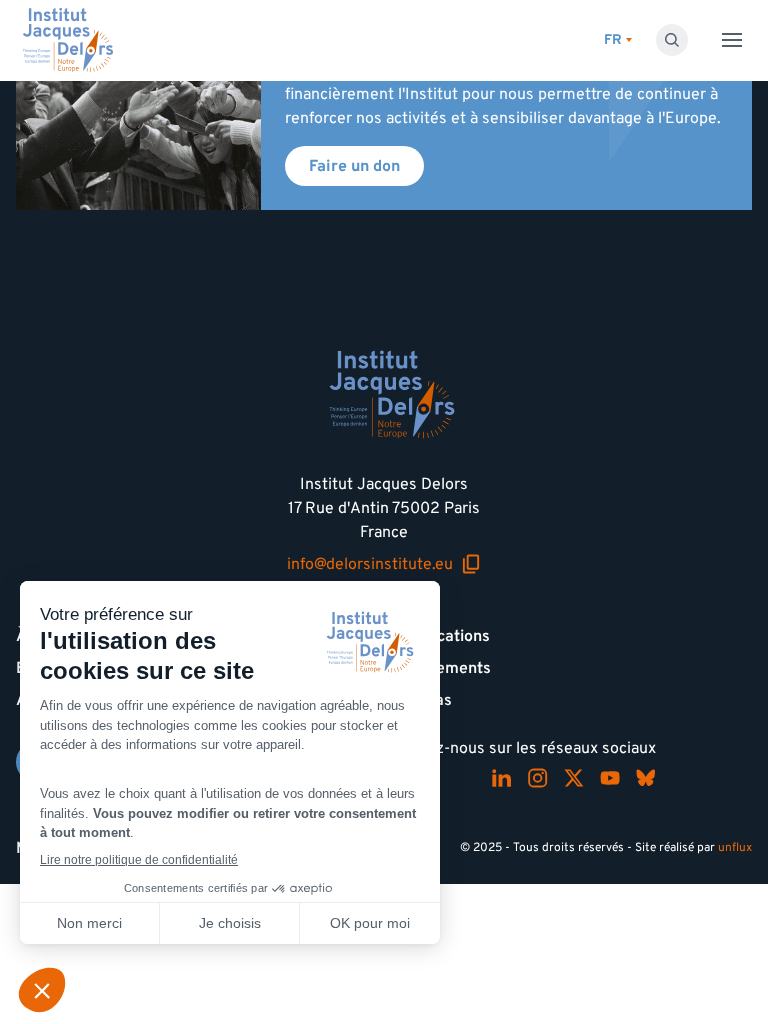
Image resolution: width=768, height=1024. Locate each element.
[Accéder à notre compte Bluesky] (646, 778)
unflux (735, 847)
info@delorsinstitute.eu (384, 564)
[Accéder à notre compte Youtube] (610, 778)
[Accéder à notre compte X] (574, 778)
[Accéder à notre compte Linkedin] (502, 778)
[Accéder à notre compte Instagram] (538, 778)
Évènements (445, 668)
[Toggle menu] (732, 40)
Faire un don (354, 166)
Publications (445, 636)
